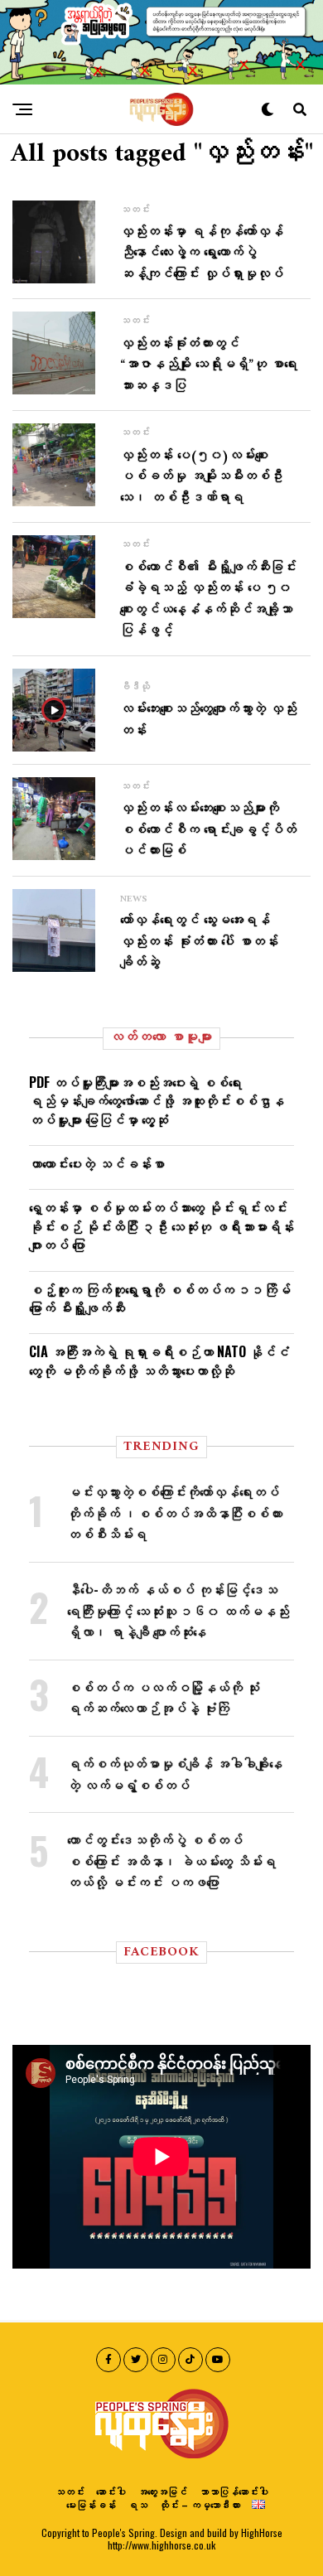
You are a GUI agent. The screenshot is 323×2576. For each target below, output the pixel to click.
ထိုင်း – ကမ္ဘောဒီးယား (200, 2504)
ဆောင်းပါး (111, 2491)
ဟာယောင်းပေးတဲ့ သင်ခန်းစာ (97, 1163)
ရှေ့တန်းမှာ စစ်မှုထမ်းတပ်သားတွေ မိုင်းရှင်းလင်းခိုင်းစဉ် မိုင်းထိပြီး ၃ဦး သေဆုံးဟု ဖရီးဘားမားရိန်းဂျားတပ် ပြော (161, 1226)
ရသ (137, 2504)
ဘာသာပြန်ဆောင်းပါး (234, 2491)
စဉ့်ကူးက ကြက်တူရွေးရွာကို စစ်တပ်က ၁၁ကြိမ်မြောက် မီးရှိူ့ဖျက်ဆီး (160, 1298)
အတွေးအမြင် (162, 2491)
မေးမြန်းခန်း (91, 2504)
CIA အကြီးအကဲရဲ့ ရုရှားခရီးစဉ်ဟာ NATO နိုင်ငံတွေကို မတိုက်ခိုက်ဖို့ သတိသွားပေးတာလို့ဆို (159, 1360)
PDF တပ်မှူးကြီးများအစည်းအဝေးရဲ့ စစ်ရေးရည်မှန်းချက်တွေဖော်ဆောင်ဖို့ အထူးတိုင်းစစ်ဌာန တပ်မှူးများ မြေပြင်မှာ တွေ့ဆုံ (157, 1101)
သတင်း (70, 2491)
